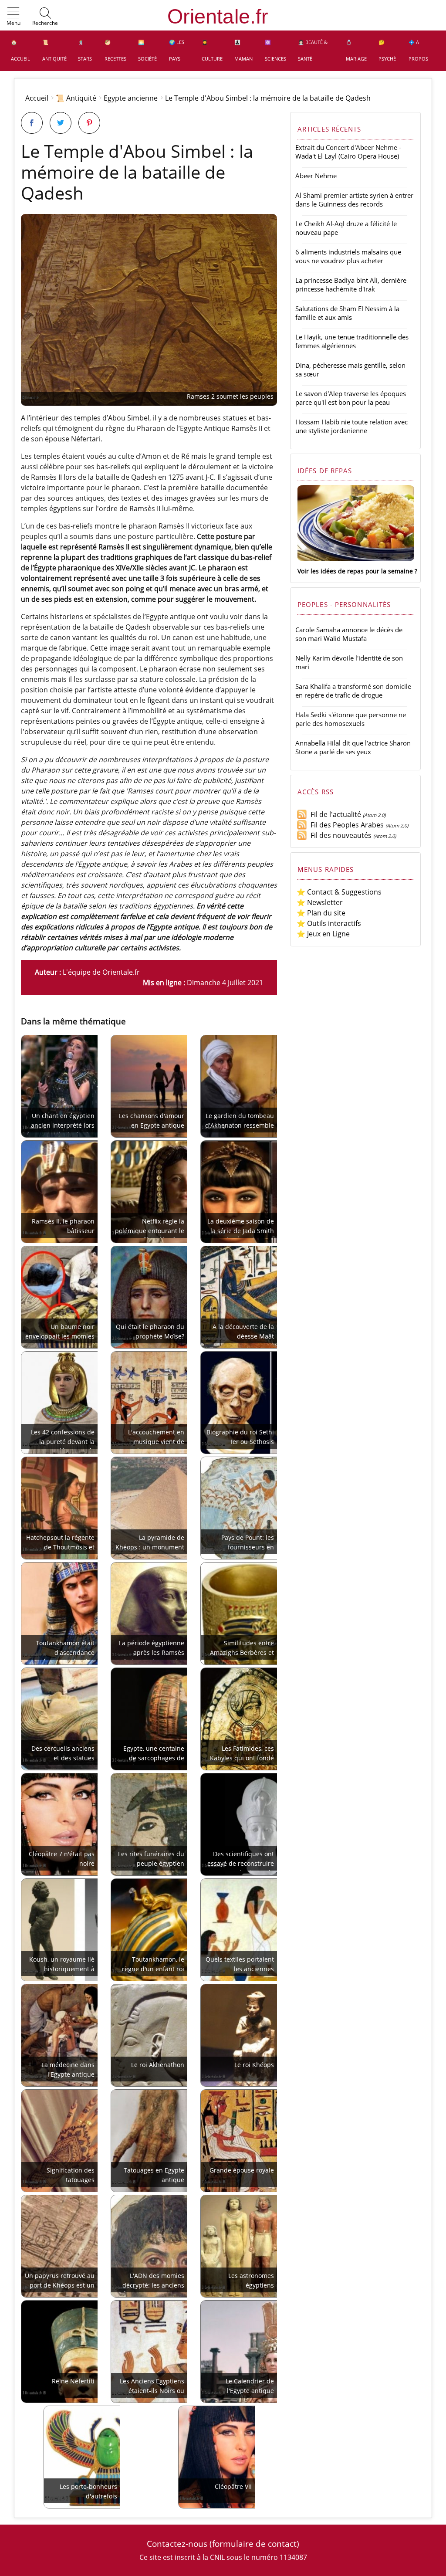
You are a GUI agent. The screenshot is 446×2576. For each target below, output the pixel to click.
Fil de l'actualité (334, 814)
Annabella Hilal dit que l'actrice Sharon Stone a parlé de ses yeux (353, 747)
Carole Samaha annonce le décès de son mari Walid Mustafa (349, 634)
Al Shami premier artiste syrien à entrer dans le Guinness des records (354, 200)
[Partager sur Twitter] (61, 123)
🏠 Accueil (20, 50)
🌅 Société (147, 50)
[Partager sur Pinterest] (89, 123)
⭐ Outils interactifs (329, 923)
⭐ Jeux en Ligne (323, 934)
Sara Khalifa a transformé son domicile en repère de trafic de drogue (353, 691)
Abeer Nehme (316, 176)
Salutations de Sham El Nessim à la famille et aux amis (347, 313)
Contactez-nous (177, 2544)
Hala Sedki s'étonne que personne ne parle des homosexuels (351, 719)
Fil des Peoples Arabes (345, 825)
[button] (14, 17)
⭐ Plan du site (321, 913)
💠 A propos (418, 50)
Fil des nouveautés (339, 835)
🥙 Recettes (115, 50)
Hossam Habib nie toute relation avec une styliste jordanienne (351, 426)
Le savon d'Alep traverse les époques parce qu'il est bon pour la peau (351, 398)
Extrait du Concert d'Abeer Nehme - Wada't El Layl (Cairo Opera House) (348, 152)
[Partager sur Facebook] (32, 123)
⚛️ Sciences (275, 50)
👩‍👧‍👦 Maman (243, 50)
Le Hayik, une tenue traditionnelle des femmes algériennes (352, 341)
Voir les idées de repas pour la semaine (355, 571)
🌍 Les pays (177, 50)
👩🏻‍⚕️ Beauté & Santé (313, 50)
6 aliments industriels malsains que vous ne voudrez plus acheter (348, 256)
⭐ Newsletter (320, 902)
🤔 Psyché (387, 50)
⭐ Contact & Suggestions (339, 892)
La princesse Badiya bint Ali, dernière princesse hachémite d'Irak (351, 285)
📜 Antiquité (54, 50)
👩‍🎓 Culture (212, 50)
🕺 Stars (85, 50)
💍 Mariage (356, 50)
